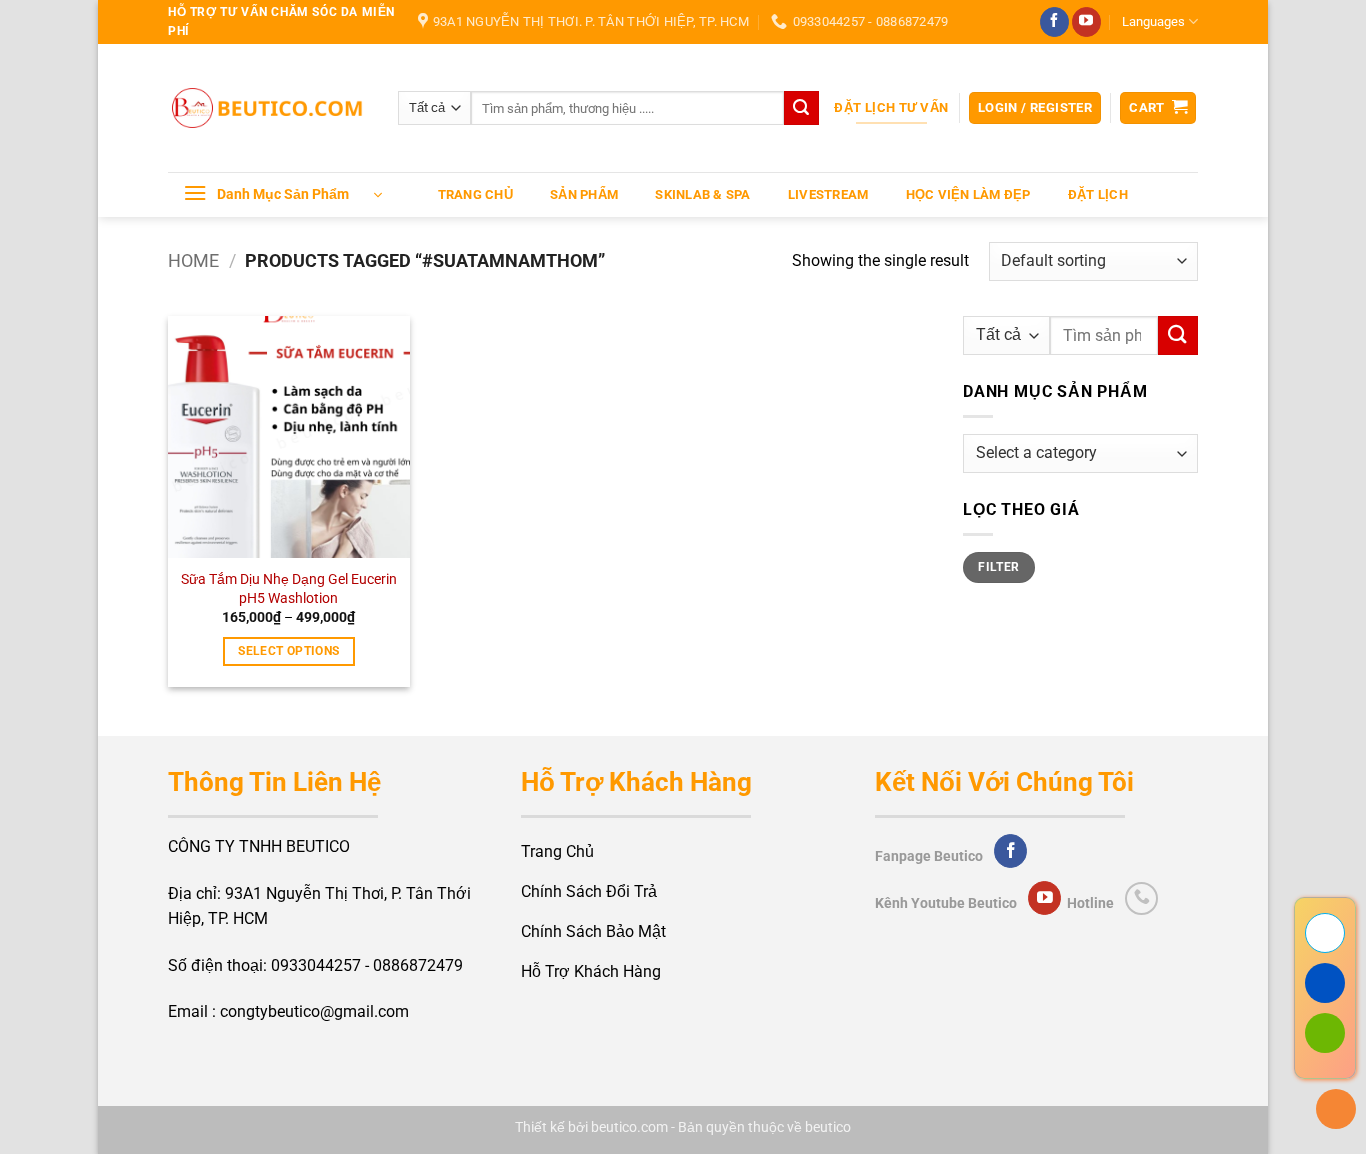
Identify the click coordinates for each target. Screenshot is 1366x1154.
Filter (998, 567)
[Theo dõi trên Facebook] (1054, 22)
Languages (1153, 21)
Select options (288, 651)
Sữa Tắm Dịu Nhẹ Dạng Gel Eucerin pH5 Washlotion (289, 589)
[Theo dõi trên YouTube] (1086, 22)
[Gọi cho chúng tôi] (1141, 898)
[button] (1035, 108)
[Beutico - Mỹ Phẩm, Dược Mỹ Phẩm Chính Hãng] (268, 108)
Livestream (828, 194)
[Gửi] (801, 108)
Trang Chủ (475, 194)
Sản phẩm (584, 194)
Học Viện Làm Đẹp (968, 194)
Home (193, 260)
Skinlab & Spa (702, 194)
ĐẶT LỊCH (1098, 194)
